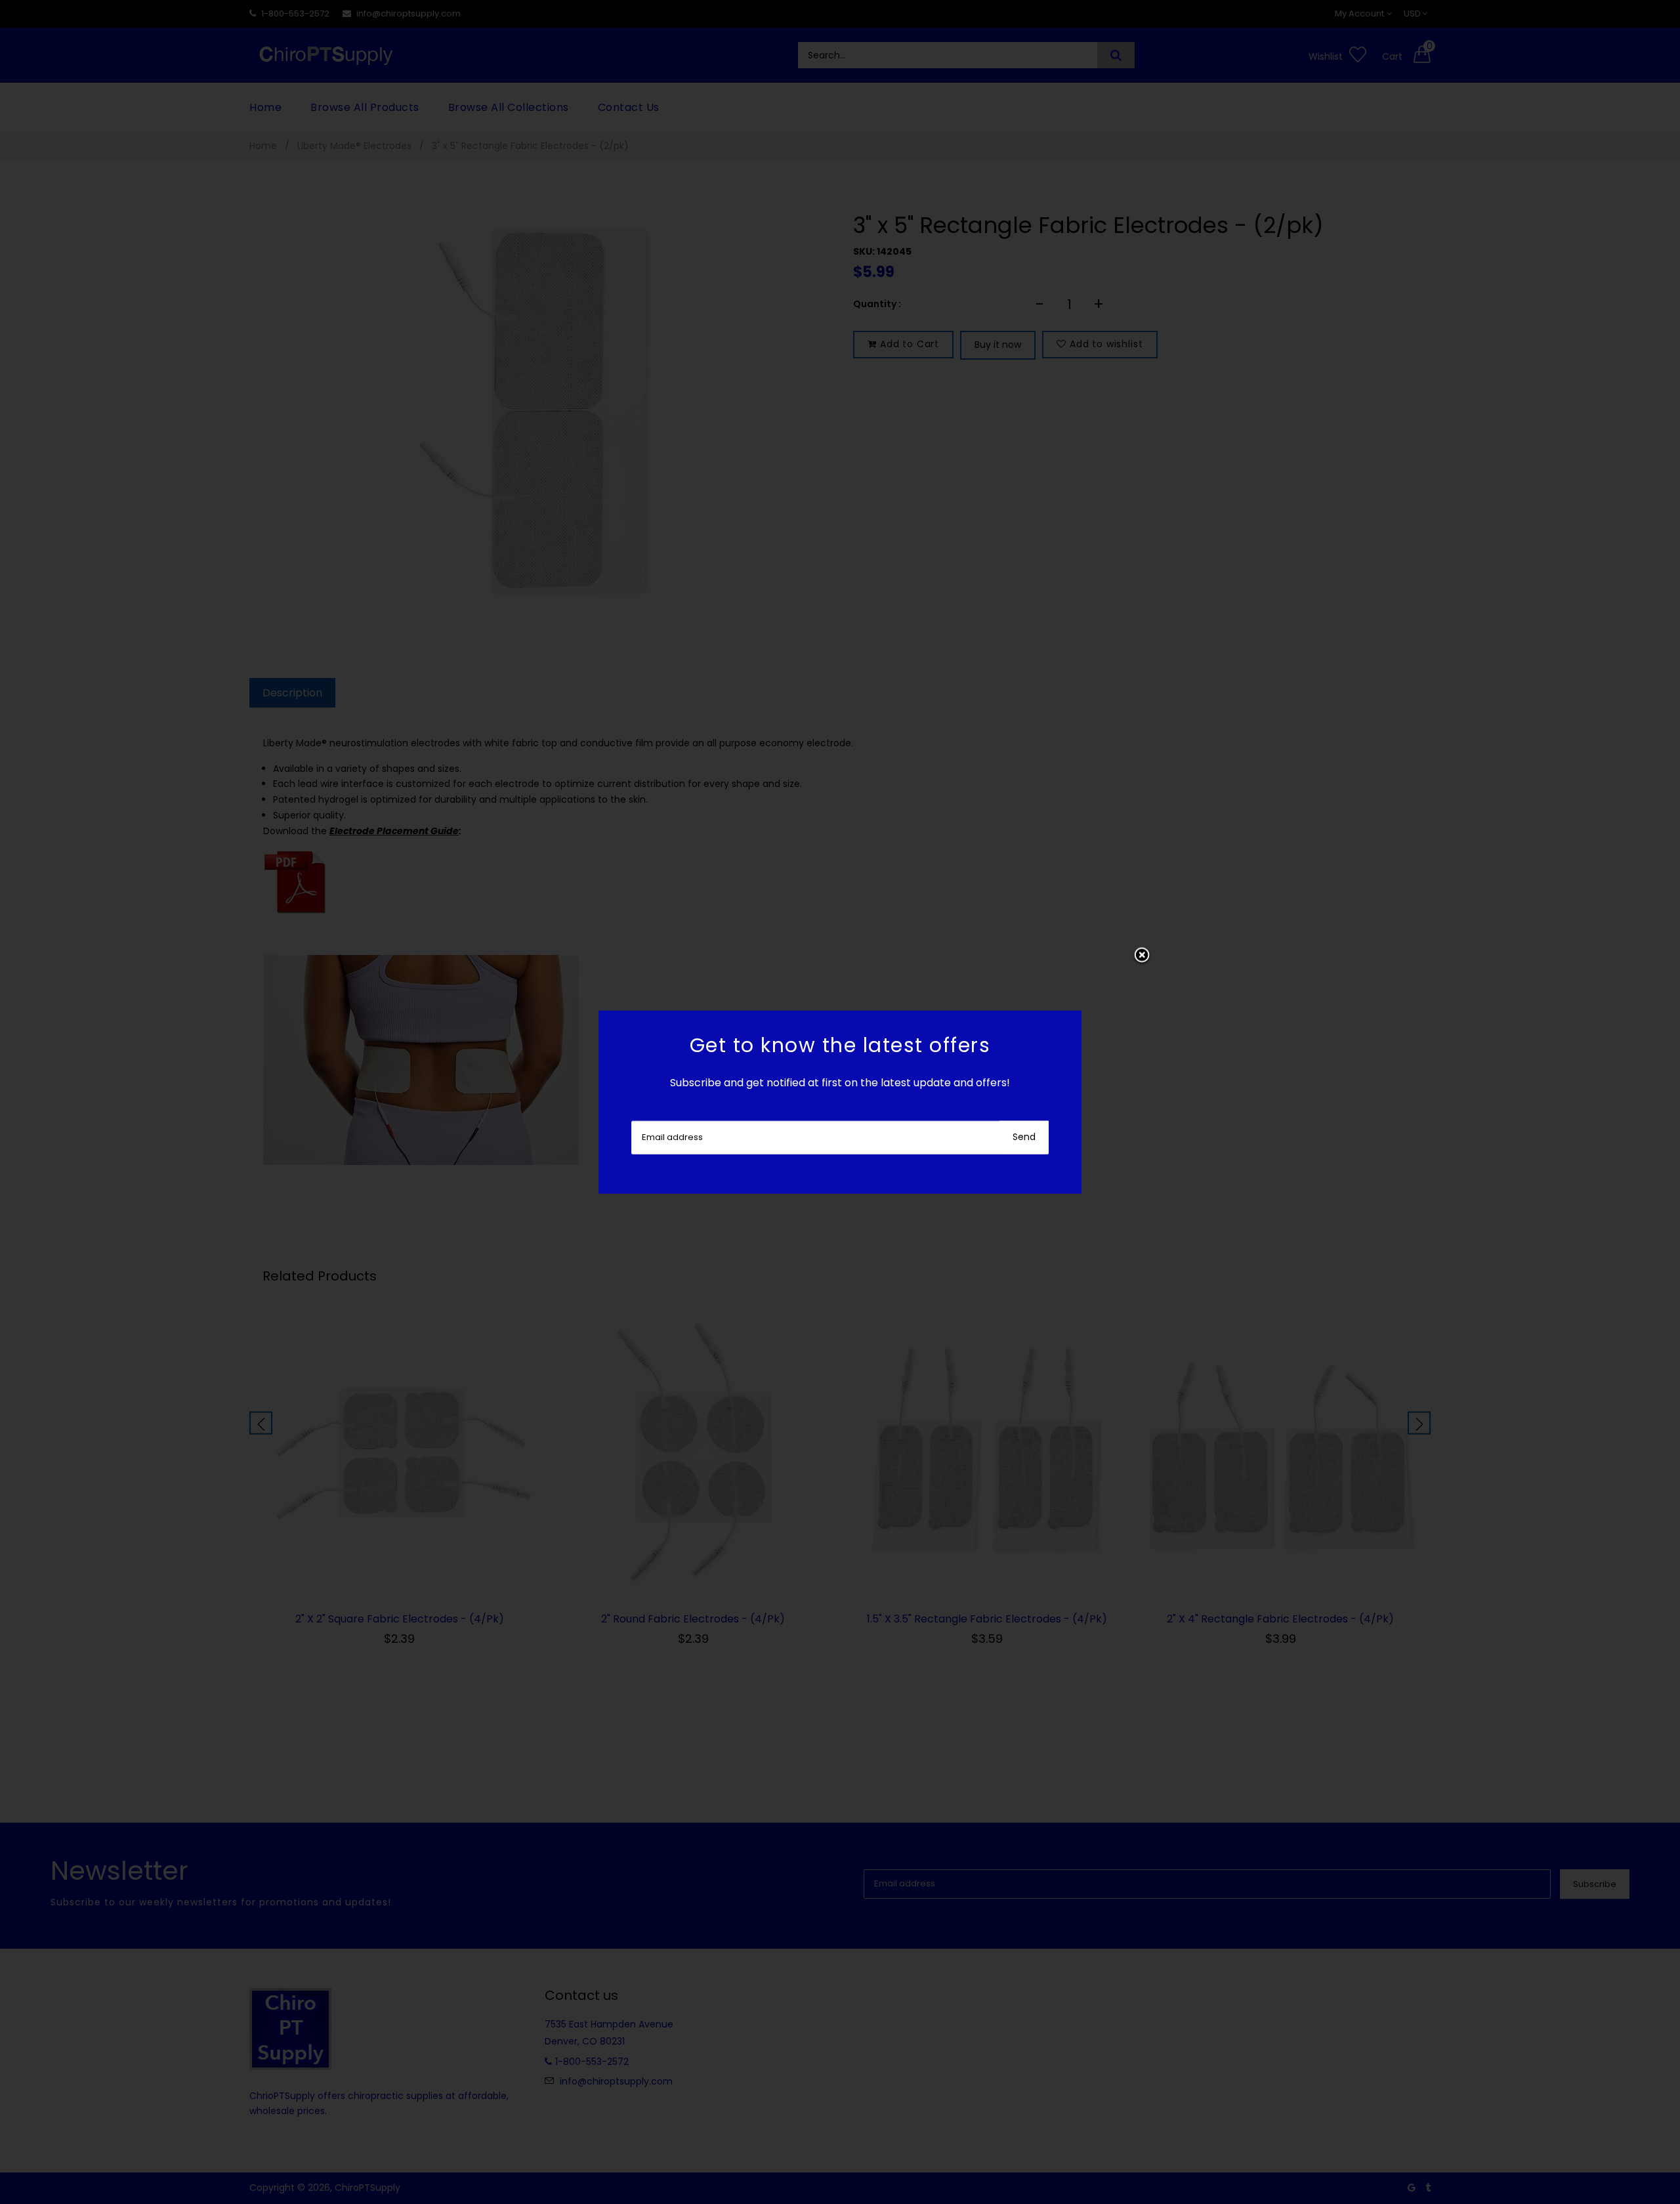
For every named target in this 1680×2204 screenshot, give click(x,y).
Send (1024, 1137)
